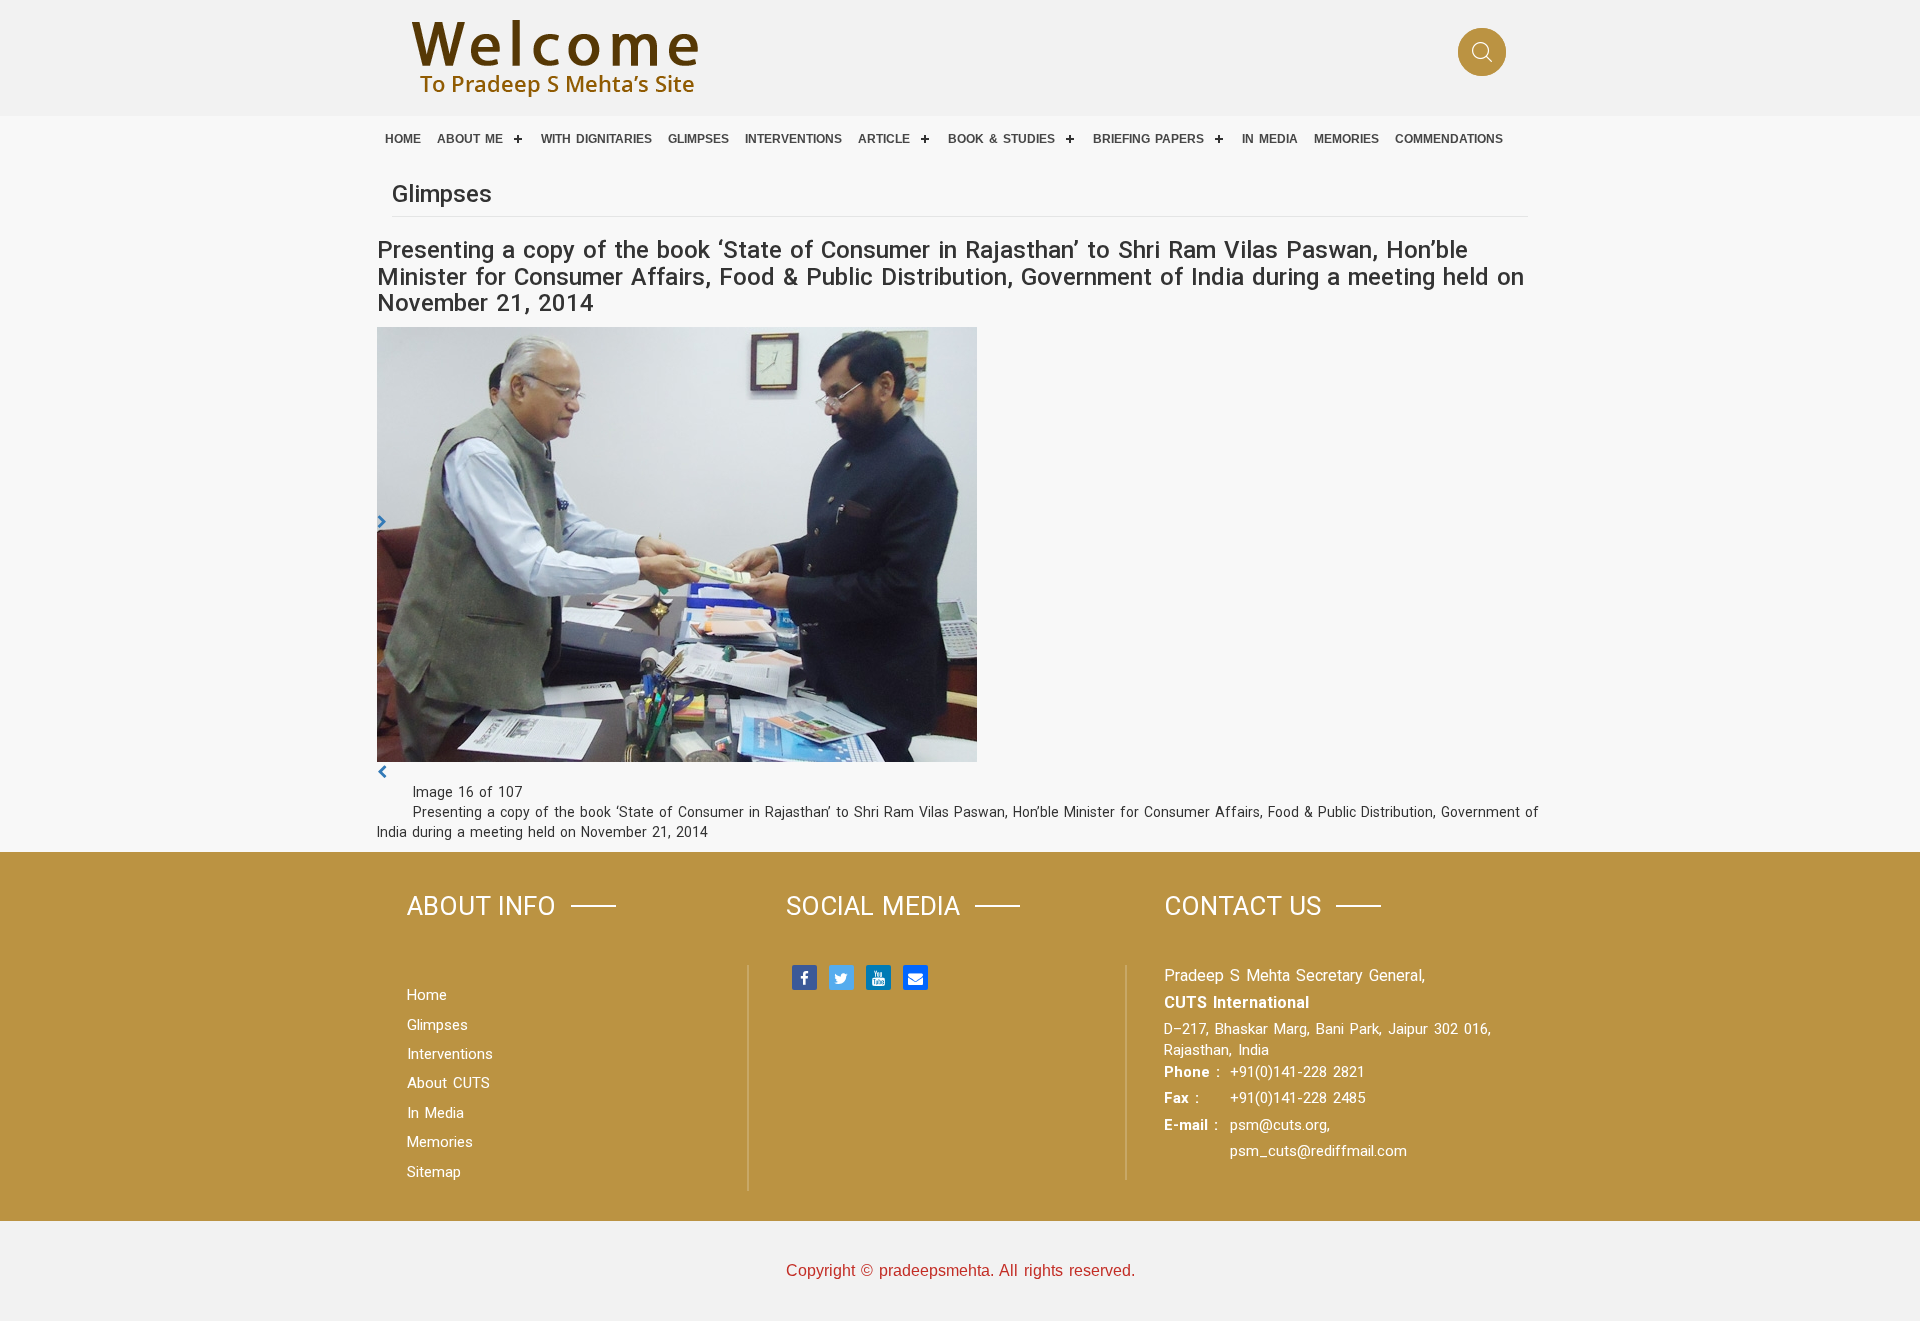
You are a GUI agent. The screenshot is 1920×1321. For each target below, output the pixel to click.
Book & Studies (1001, 139)
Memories (1346, 139)
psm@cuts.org (1278, 1125)
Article (884, 139)
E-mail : (1191, 1125)
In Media (435, 1113)
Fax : (1181, 1098)
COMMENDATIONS (1449, 139)
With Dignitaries (596, 139)
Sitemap (434, 1172)
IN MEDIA (1270, 139)
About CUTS (448, 1083)
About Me (470, 139)
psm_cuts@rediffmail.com (1318, 1151)
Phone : (1192, 1072)
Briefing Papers (1148, 139)
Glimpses (698, 139)
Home (403, 139)
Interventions (793, 139)
